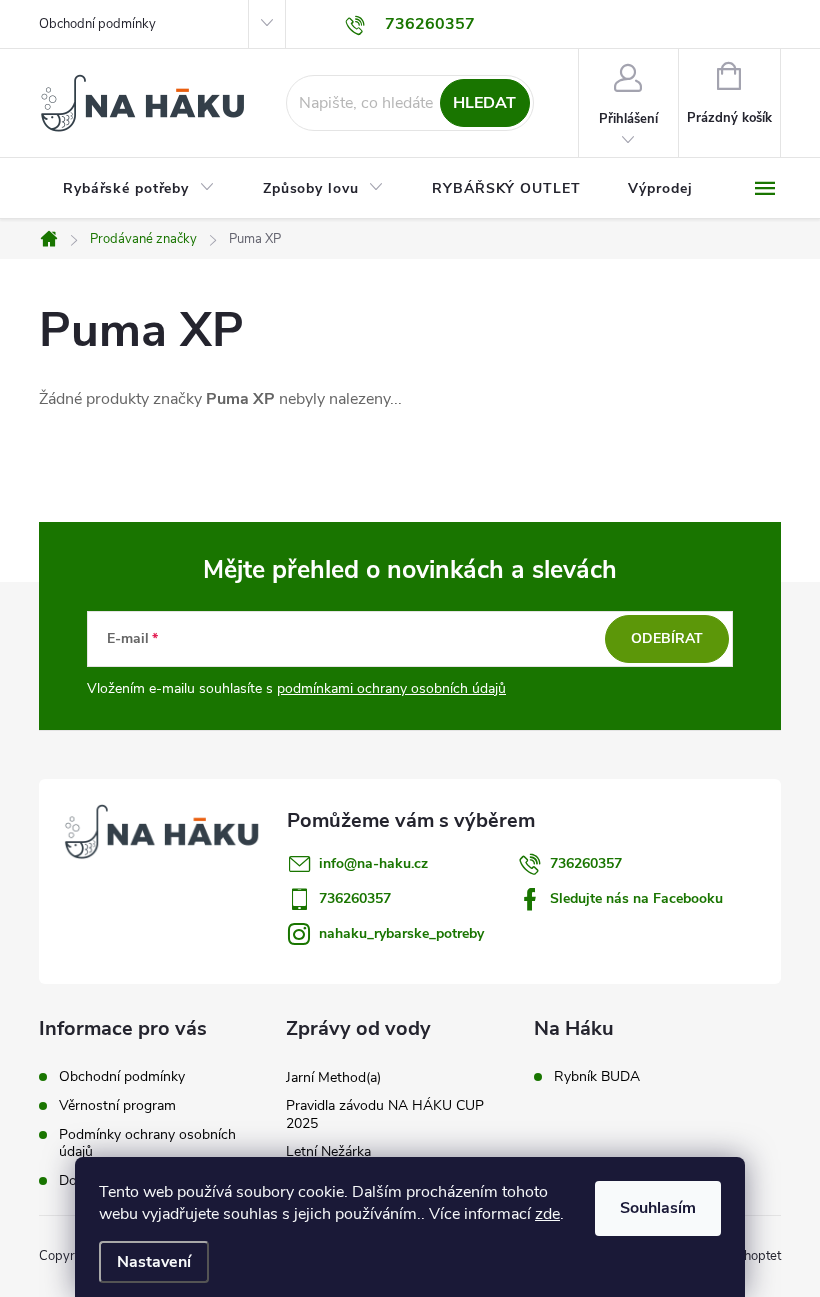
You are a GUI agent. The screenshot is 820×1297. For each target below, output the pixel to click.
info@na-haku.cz (373, 863)
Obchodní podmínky (97, 24)
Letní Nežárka (328, 1151)
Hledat (484, 103)
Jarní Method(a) (333, 1077)
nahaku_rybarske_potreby (401, 933)
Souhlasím (658, 1208)
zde (547, 1214)
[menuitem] (139, 189)
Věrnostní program (117, 1105)
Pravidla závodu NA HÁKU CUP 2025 (385, 1114)
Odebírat (667, 638)
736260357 (586, 863)
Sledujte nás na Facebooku (636, 898)
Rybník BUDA (597, 1077)
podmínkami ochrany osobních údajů (391, 688)
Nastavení (154, 1262)
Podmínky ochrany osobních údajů (147, 1143)
